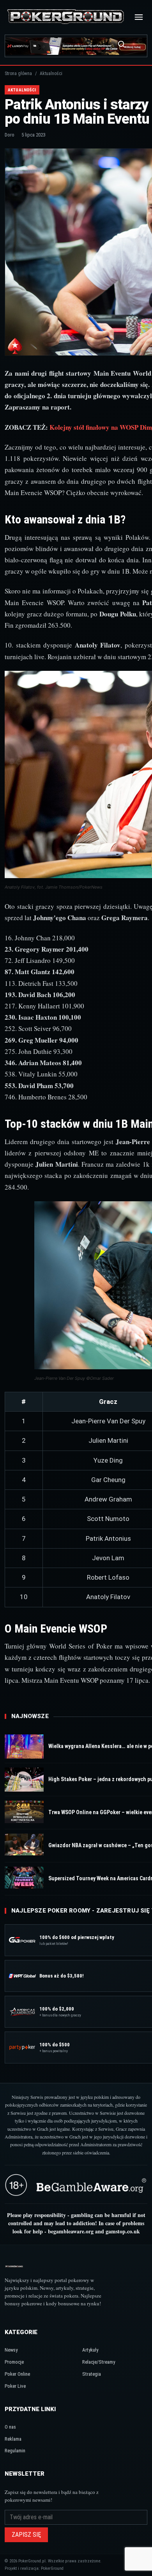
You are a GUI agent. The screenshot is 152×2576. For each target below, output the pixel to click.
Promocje (14, 2362)
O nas (10, 2427)
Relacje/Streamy (99, 2362)
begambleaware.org (71, 2231)
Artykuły (90, 2350)
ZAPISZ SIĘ (26, 2535)
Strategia (92, 2374)
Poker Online (17, 2374)
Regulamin (15, 2451)
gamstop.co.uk (123, 2231)
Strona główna (18, 73)
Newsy (11, 2350)
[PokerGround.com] (65, 17)
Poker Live (15, 2386)
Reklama (13, 2439)
